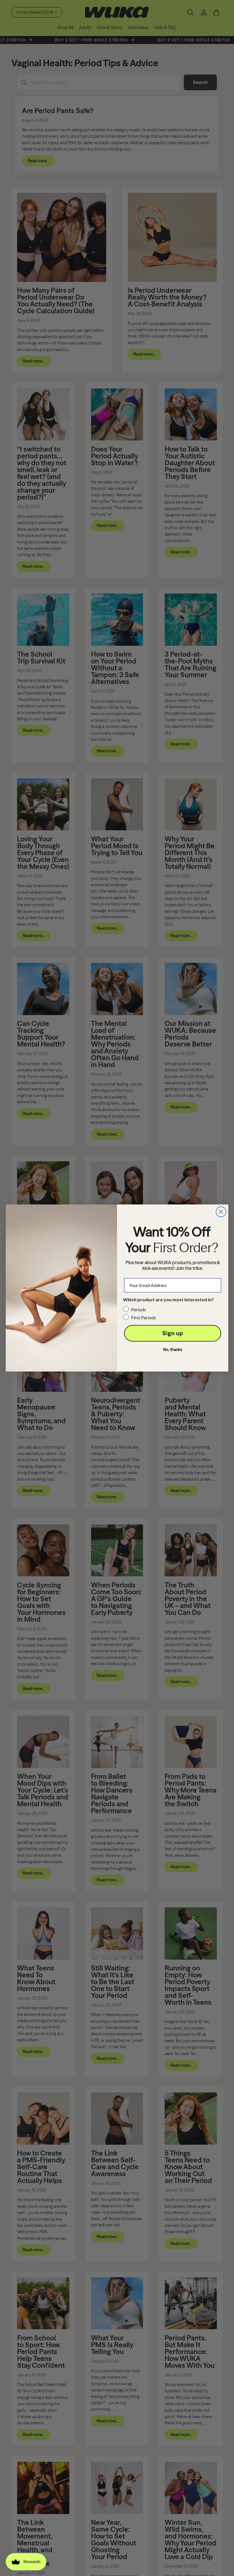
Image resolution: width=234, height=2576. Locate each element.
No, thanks (173, 1350)
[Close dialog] (221, 1212)
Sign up (173, 1333)
